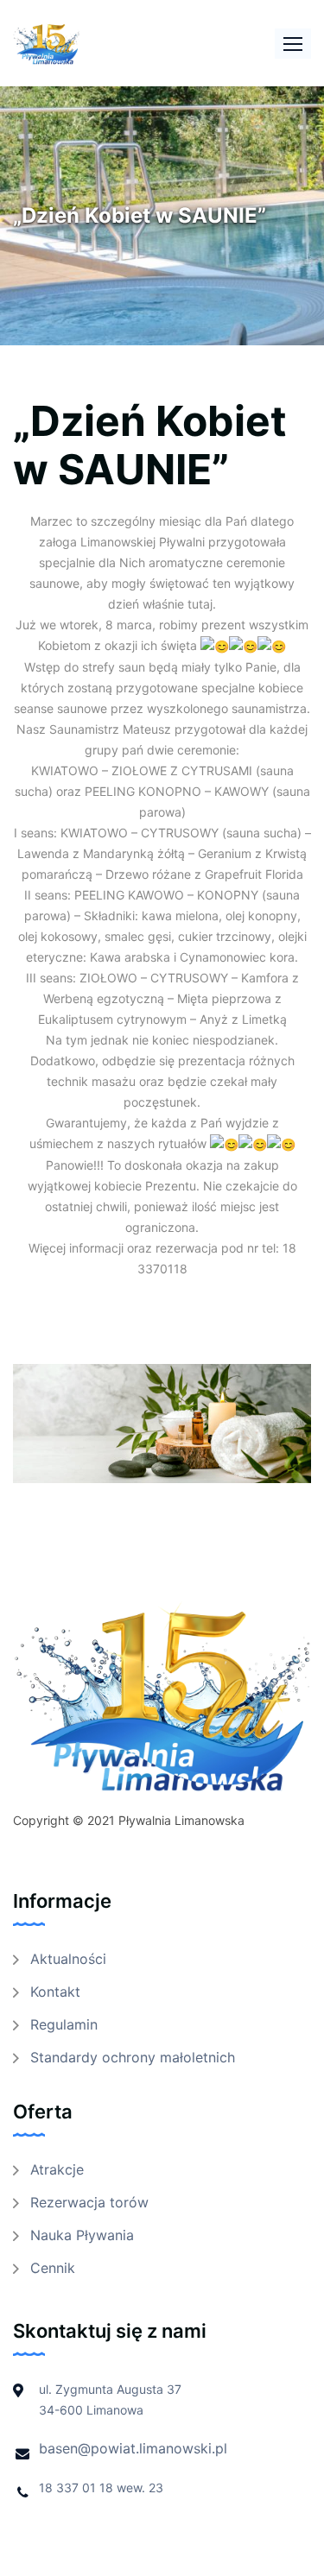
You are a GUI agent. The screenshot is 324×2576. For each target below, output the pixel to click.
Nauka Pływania (82, 2235)
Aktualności (68, 1959)
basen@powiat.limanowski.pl (133, 2448)
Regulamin (64, 2024)
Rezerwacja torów (89, 2202)
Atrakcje (57, 2169)
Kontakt (55, 1992)
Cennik (53, 2268)
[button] (293, 44)
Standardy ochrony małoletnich (133, 2057)
